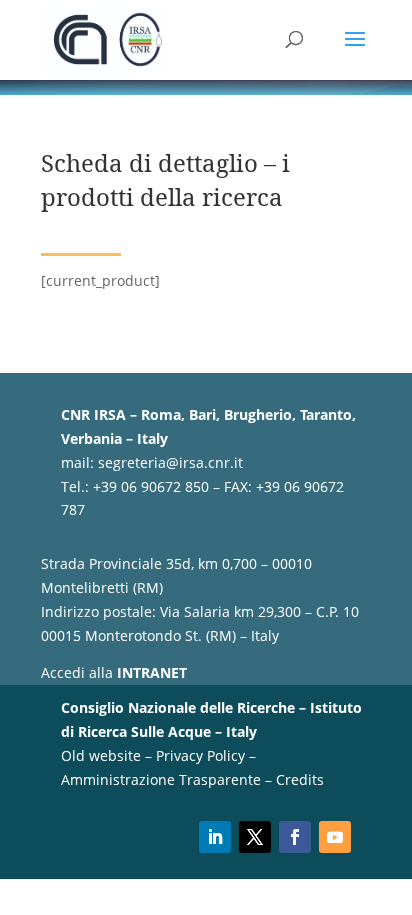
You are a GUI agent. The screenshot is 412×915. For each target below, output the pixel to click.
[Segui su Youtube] (335, 837)
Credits (300, 779)
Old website (101, 755)
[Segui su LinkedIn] (215, 837)
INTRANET (152, 672)
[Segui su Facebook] (295, 837)
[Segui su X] (255, 837)
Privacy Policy (200, 755)
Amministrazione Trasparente (161, 779)
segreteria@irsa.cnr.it (170, 462)
